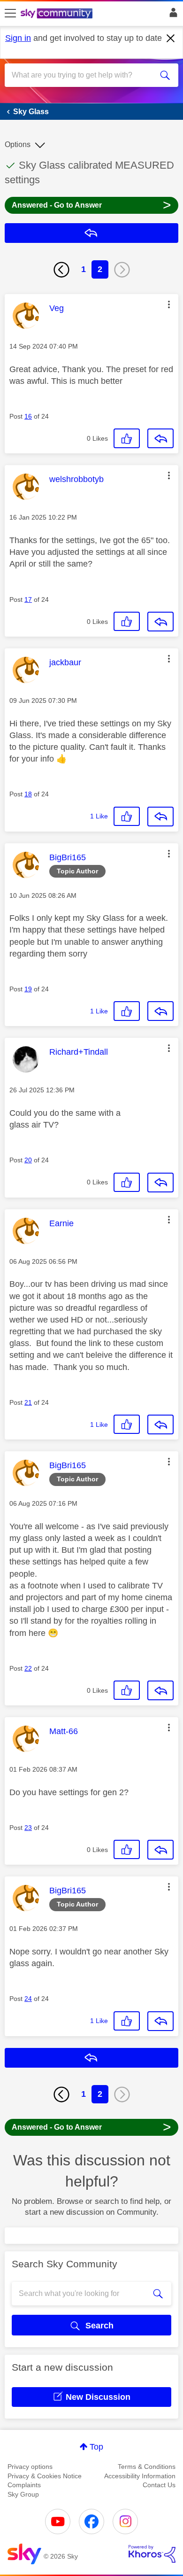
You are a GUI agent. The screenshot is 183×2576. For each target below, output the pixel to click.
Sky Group (23, 2494)
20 (28, 1160)
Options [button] (18, 144)
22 (28, 1668)
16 (28, 416)
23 (28, 1828)
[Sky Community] (58, 14)
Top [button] (96, 2447)
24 (28, 1999)
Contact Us (159, 2485)
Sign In (172, 15)
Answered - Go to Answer (91, 205)
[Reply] (160, 438)
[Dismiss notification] (171, 39)
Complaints (24, 2485)
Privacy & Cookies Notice (45, 2476)
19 (28, 989)
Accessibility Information (140, 2476)
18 (28, 794)
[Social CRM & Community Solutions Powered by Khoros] (152, 2554)
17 (28, 599)
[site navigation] (10, 14)
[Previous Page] (61, 270)
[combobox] (83, 75)
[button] (169, 304)
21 (28, 1402)
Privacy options (30, 2467)
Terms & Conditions (147, 2467)
